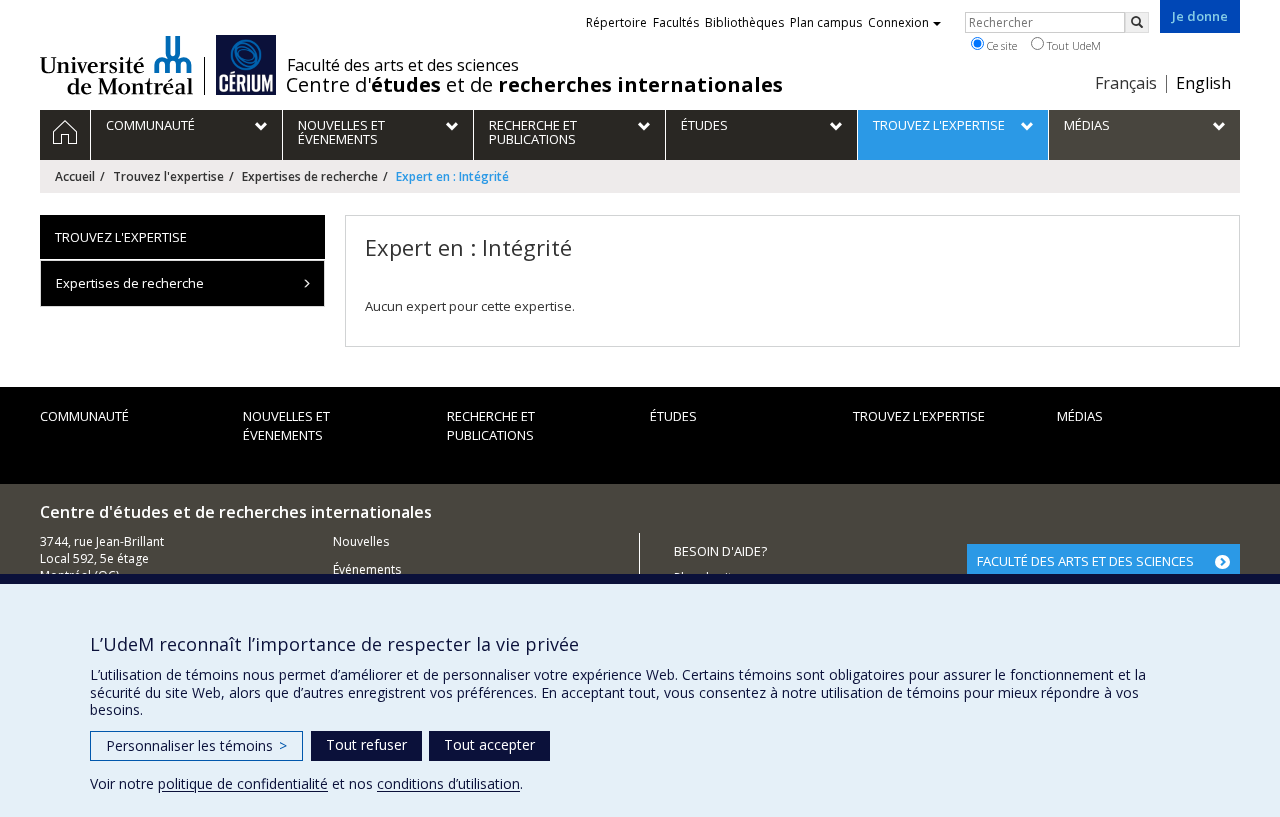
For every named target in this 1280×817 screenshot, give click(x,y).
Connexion (898, 22)
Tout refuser (366, 744)
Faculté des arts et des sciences (403, 65)
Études (673, 416)
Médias (1080, 416)
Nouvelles (361, 541)
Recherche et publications (491, 425)
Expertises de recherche (310, 176)
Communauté (84, 416)
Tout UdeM (1072, 45)
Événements (367, 569)
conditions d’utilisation (448, 783)
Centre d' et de (534, 85)
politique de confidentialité (243, 783)
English (1203, 83)
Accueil (75, 176)
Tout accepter (489, 744)
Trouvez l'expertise (168, 176)
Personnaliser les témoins (196, 745)
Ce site (1000, 45)
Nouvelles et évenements (286, 425)
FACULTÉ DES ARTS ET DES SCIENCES (1085, 561)
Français (1126, 83)
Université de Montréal (116, 65)
